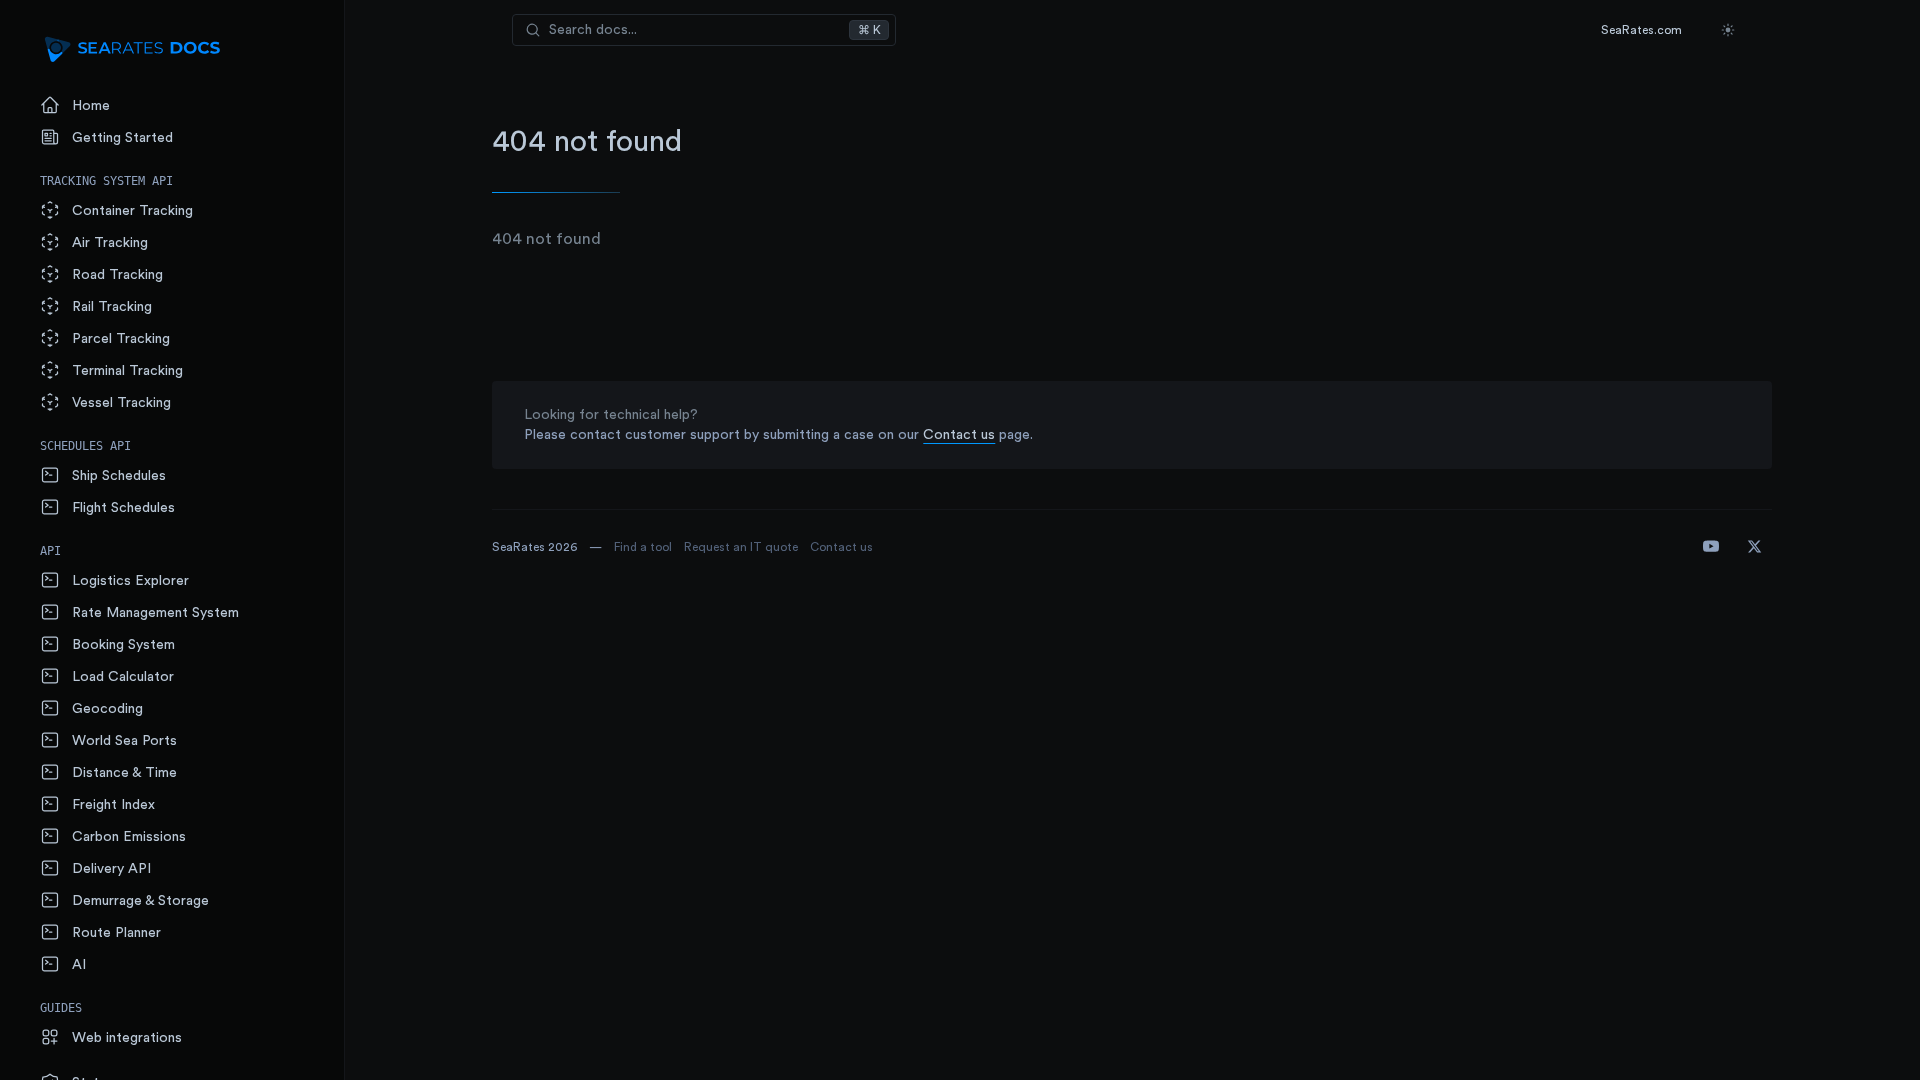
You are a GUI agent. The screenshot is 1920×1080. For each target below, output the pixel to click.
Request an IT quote (741, 547)
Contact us (959, 435)
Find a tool (643, 547)
